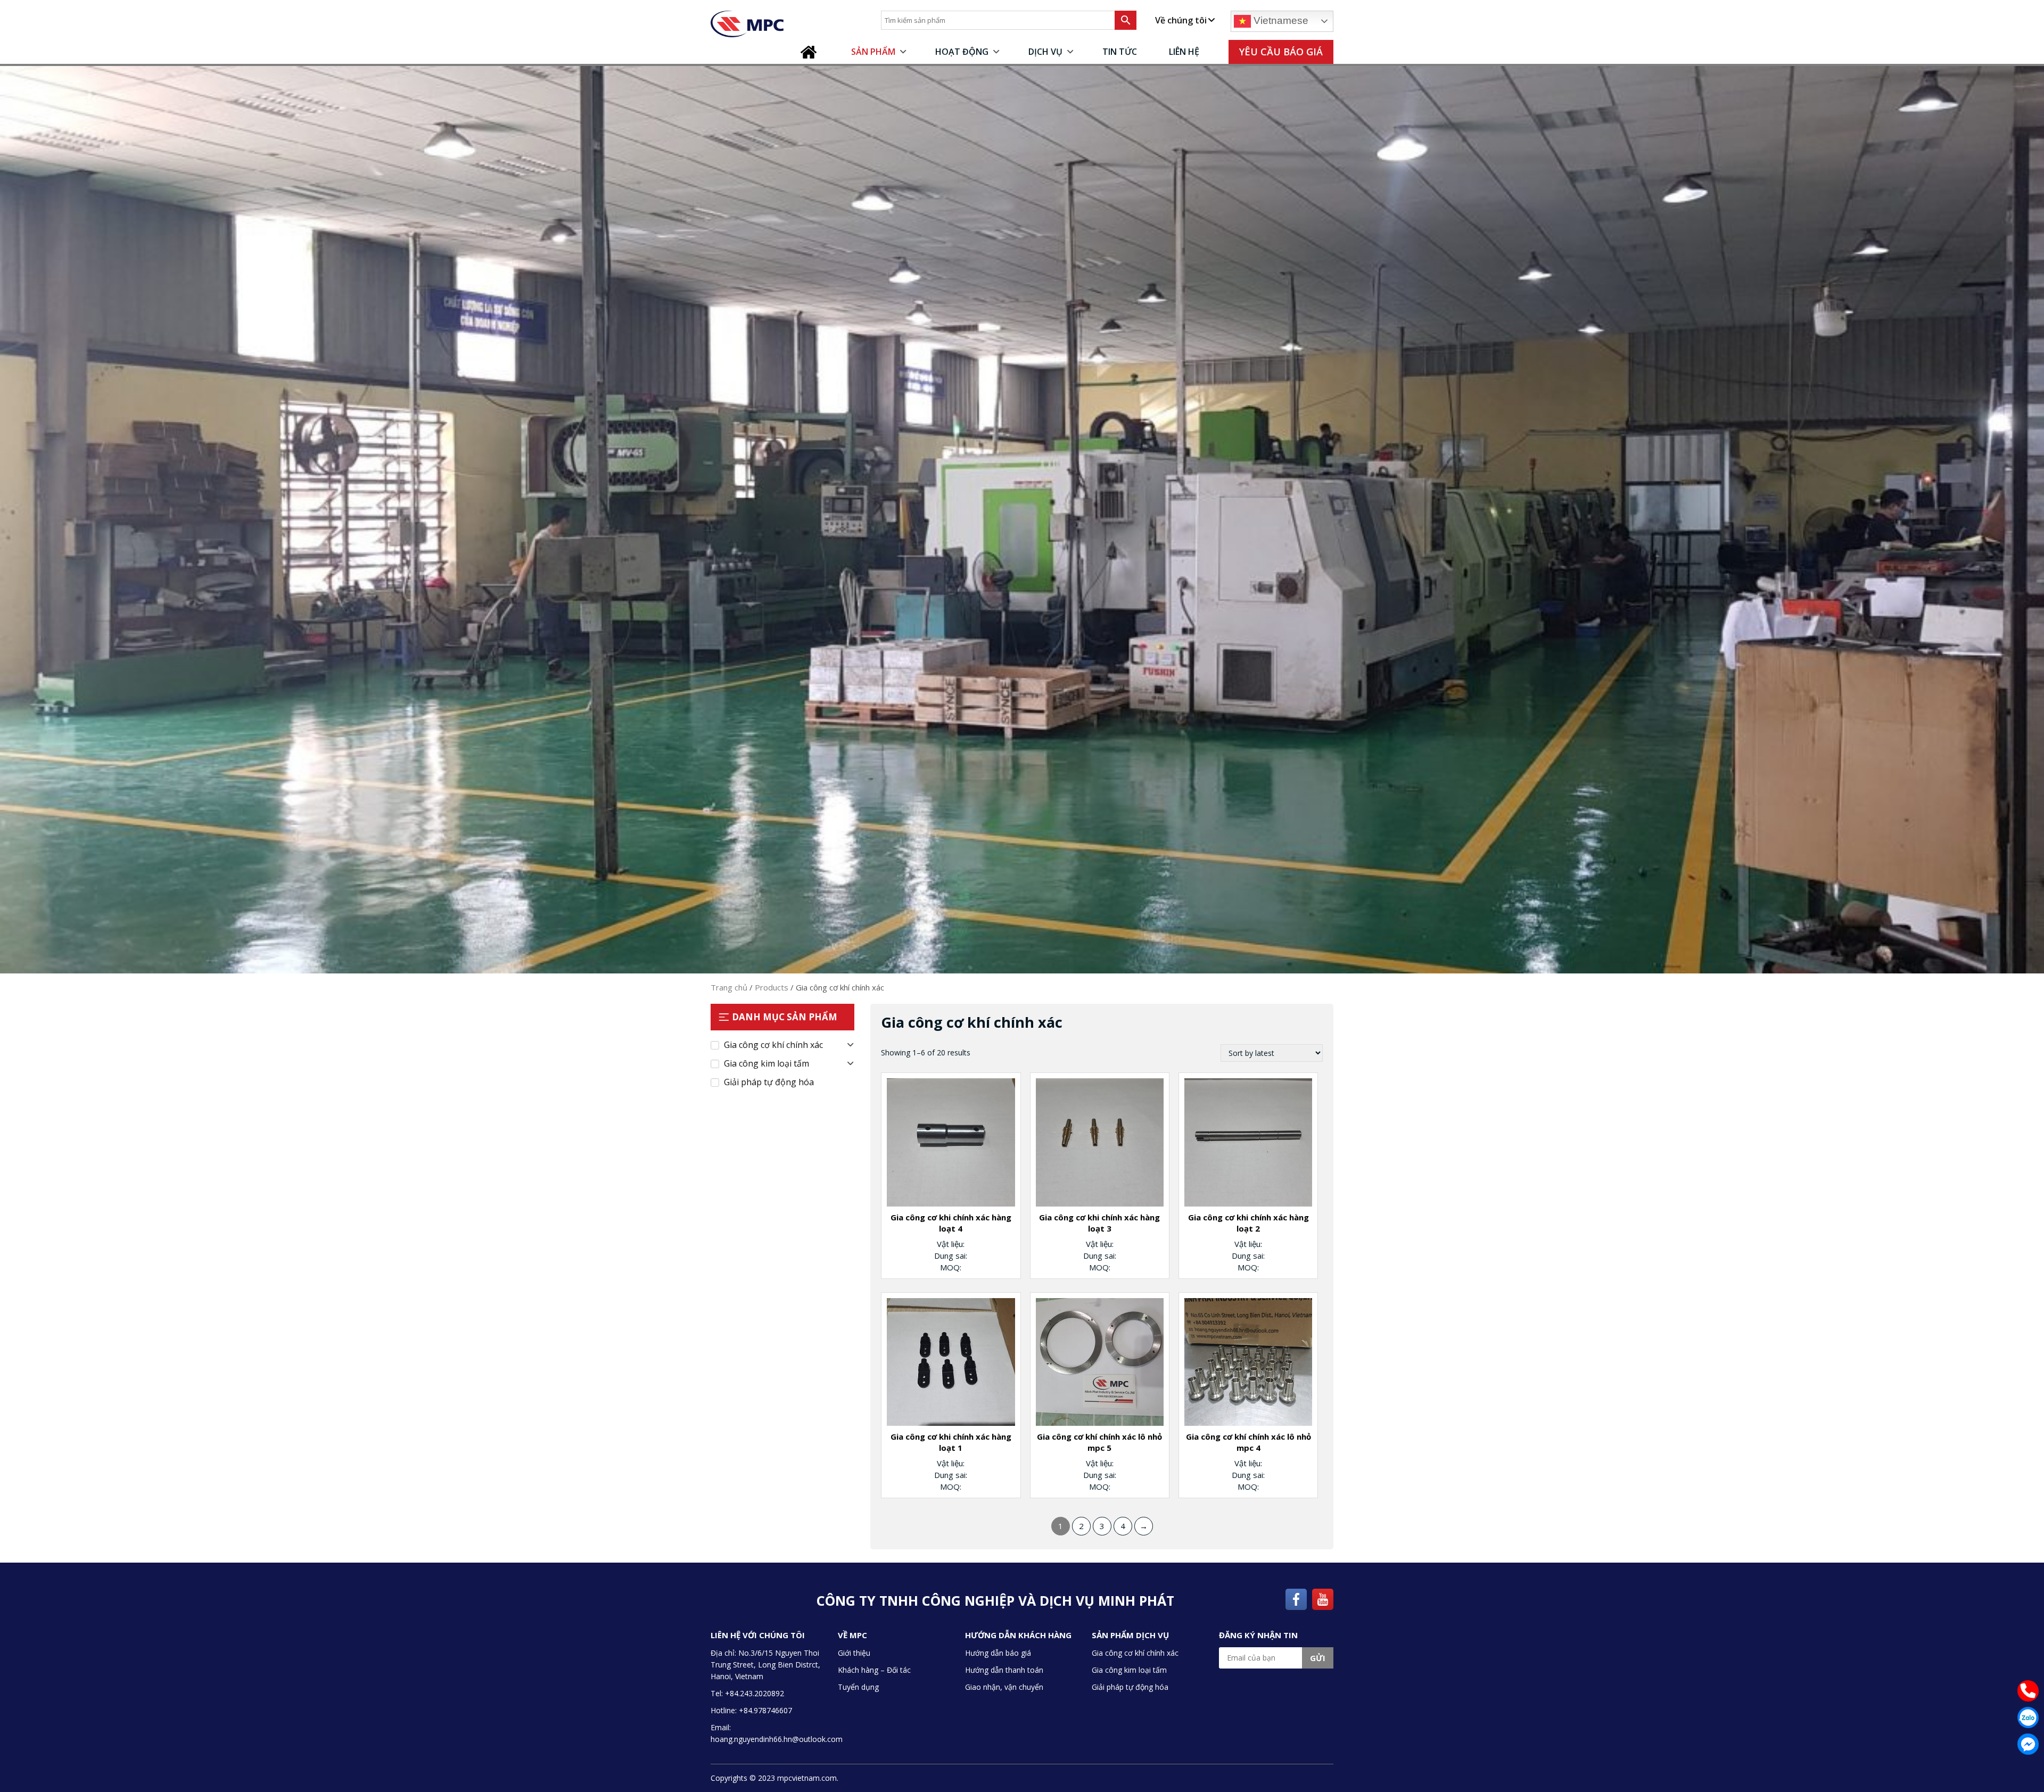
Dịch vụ (1045, 52)
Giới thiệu (854, 1653)
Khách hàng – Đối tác (874, 1670)
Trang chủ (811, 52)
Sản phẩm (873, 52)
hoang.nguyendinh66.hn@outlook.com (777, 1739)
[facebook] (1296, 1598)
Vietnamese (1280, 20)
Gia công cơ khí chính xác (773, 1045)
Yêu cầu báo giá (1281, 52)
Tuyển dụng (858, 1687)
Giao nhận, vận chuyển (1004, 1687)
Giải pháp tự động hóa (769, 1082)
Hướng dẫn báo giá (998, 1653)
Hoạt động (962, 52)
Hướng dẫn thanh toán (1004, 1670)
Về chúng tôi (1181, 20)
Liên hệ (1184, 52)
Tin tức (1120, 52)
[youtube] (1323, 1598)
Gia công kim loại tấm (767, 1063)
